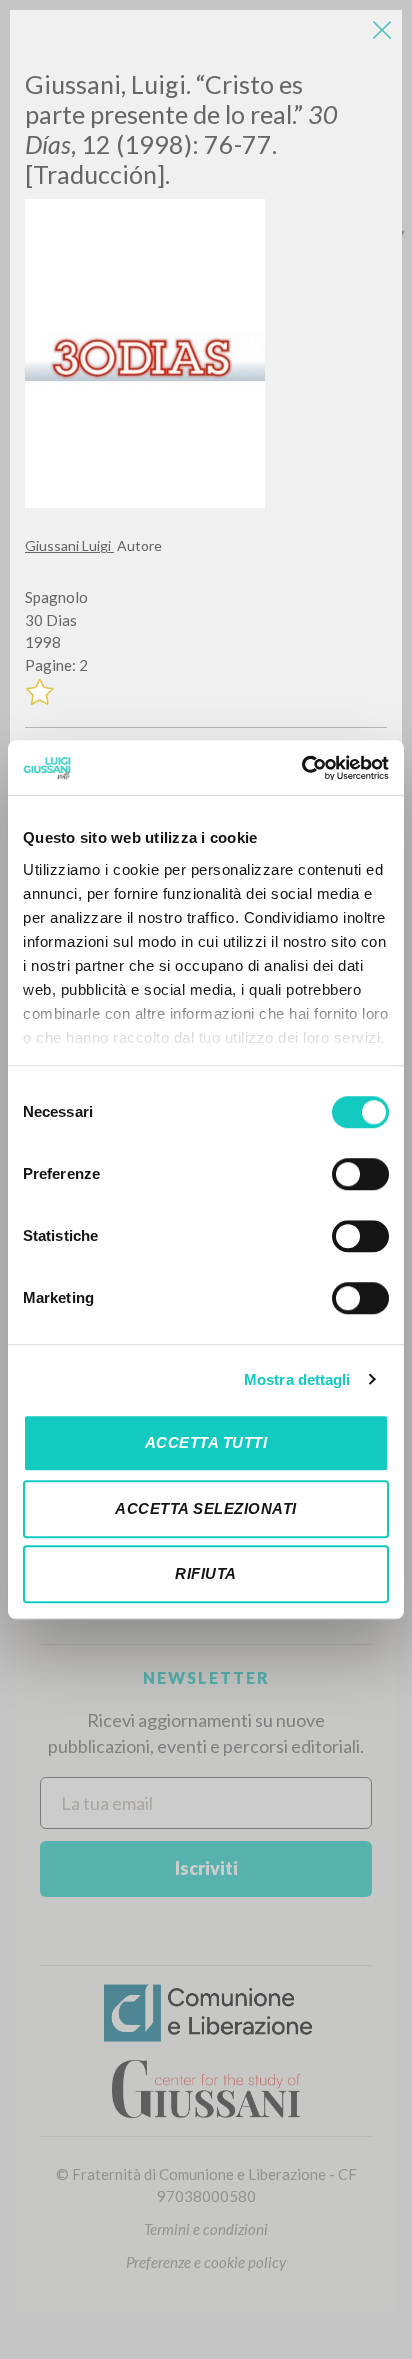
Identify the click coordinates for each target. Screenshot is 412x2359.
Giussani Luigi (69, 545)
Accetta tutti (206, 1442)
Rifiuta (206, 1573)
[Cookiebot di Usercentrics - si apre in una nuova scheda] (301, 768)
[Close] (382, 30)
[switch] (360, 1174)
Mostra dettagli (297, 1379)
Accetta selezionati (206, 1508)
